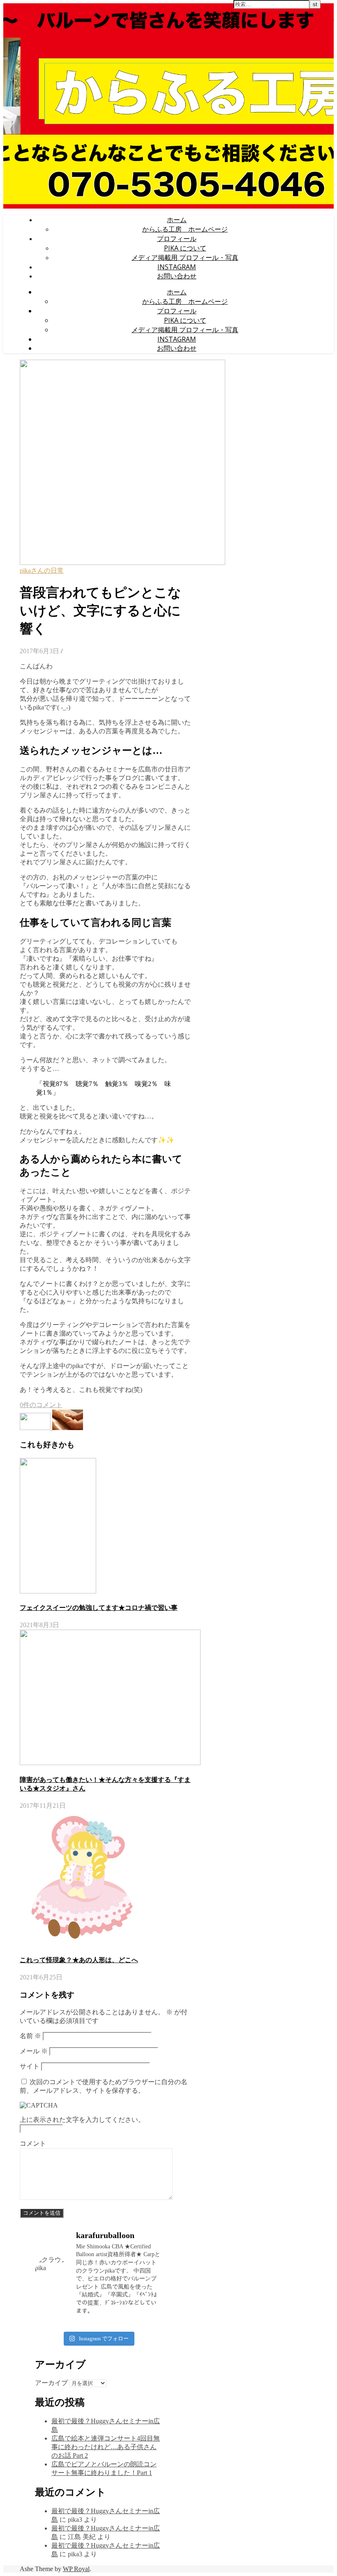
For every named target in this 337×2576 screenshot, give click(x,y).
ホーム (177, 220)
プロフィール (177, 239)
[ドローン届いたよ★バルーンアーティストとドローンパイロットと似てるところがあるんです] (36, 1428)
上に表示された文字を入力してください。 (82, 2120)
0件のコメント (41, 1405)
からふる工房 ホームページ (185, 229)
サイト (30, 2066)
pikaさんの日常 (42, 571)
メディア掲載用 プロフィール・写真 (185, 257)
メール (34, 2051)
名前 (30, 2036)
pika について (185, 248)
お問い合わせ (177, 276)
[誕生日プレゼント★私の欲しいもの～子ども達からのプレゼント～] (68, 1428)
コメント (33, 2143)
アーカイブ (51, 2383)
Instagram (177, 267)
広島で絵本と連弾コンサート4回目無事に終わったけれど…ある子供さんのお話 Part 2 (106, 2447)
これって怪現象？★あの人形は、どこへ (79, 1960)
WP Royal (76, 2569)
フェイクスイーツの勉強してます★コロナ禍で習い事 (99, 1608)
